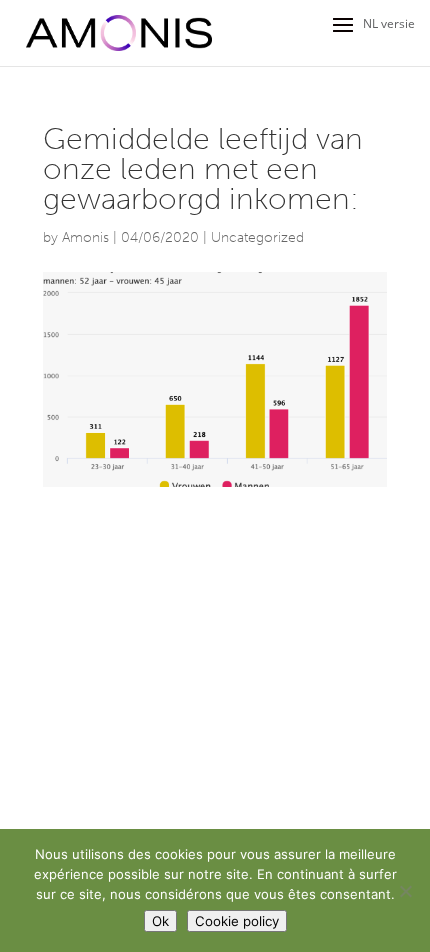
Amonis (85, 237)
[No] (405, 891)
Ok (160, 921)
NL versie (389, 23)
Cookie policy (237, 921)
